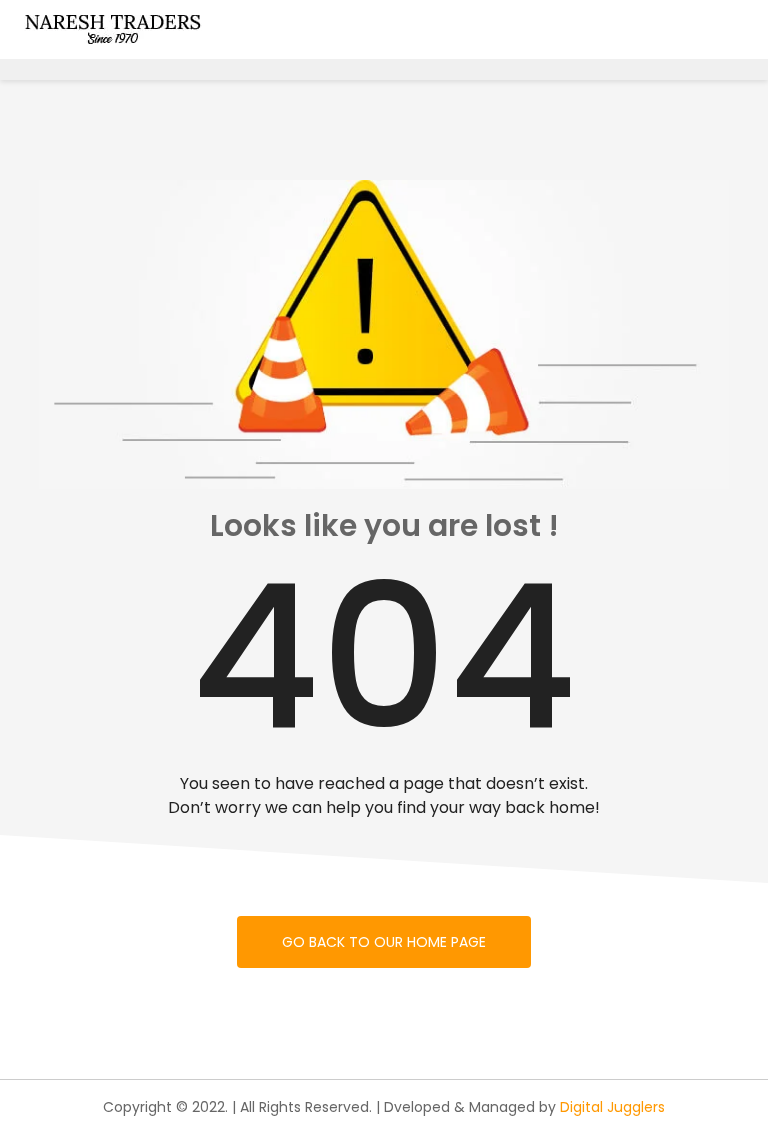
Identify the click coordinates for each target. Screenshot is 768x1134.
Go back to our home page (384, 942)
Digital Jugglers (612, 1107)
